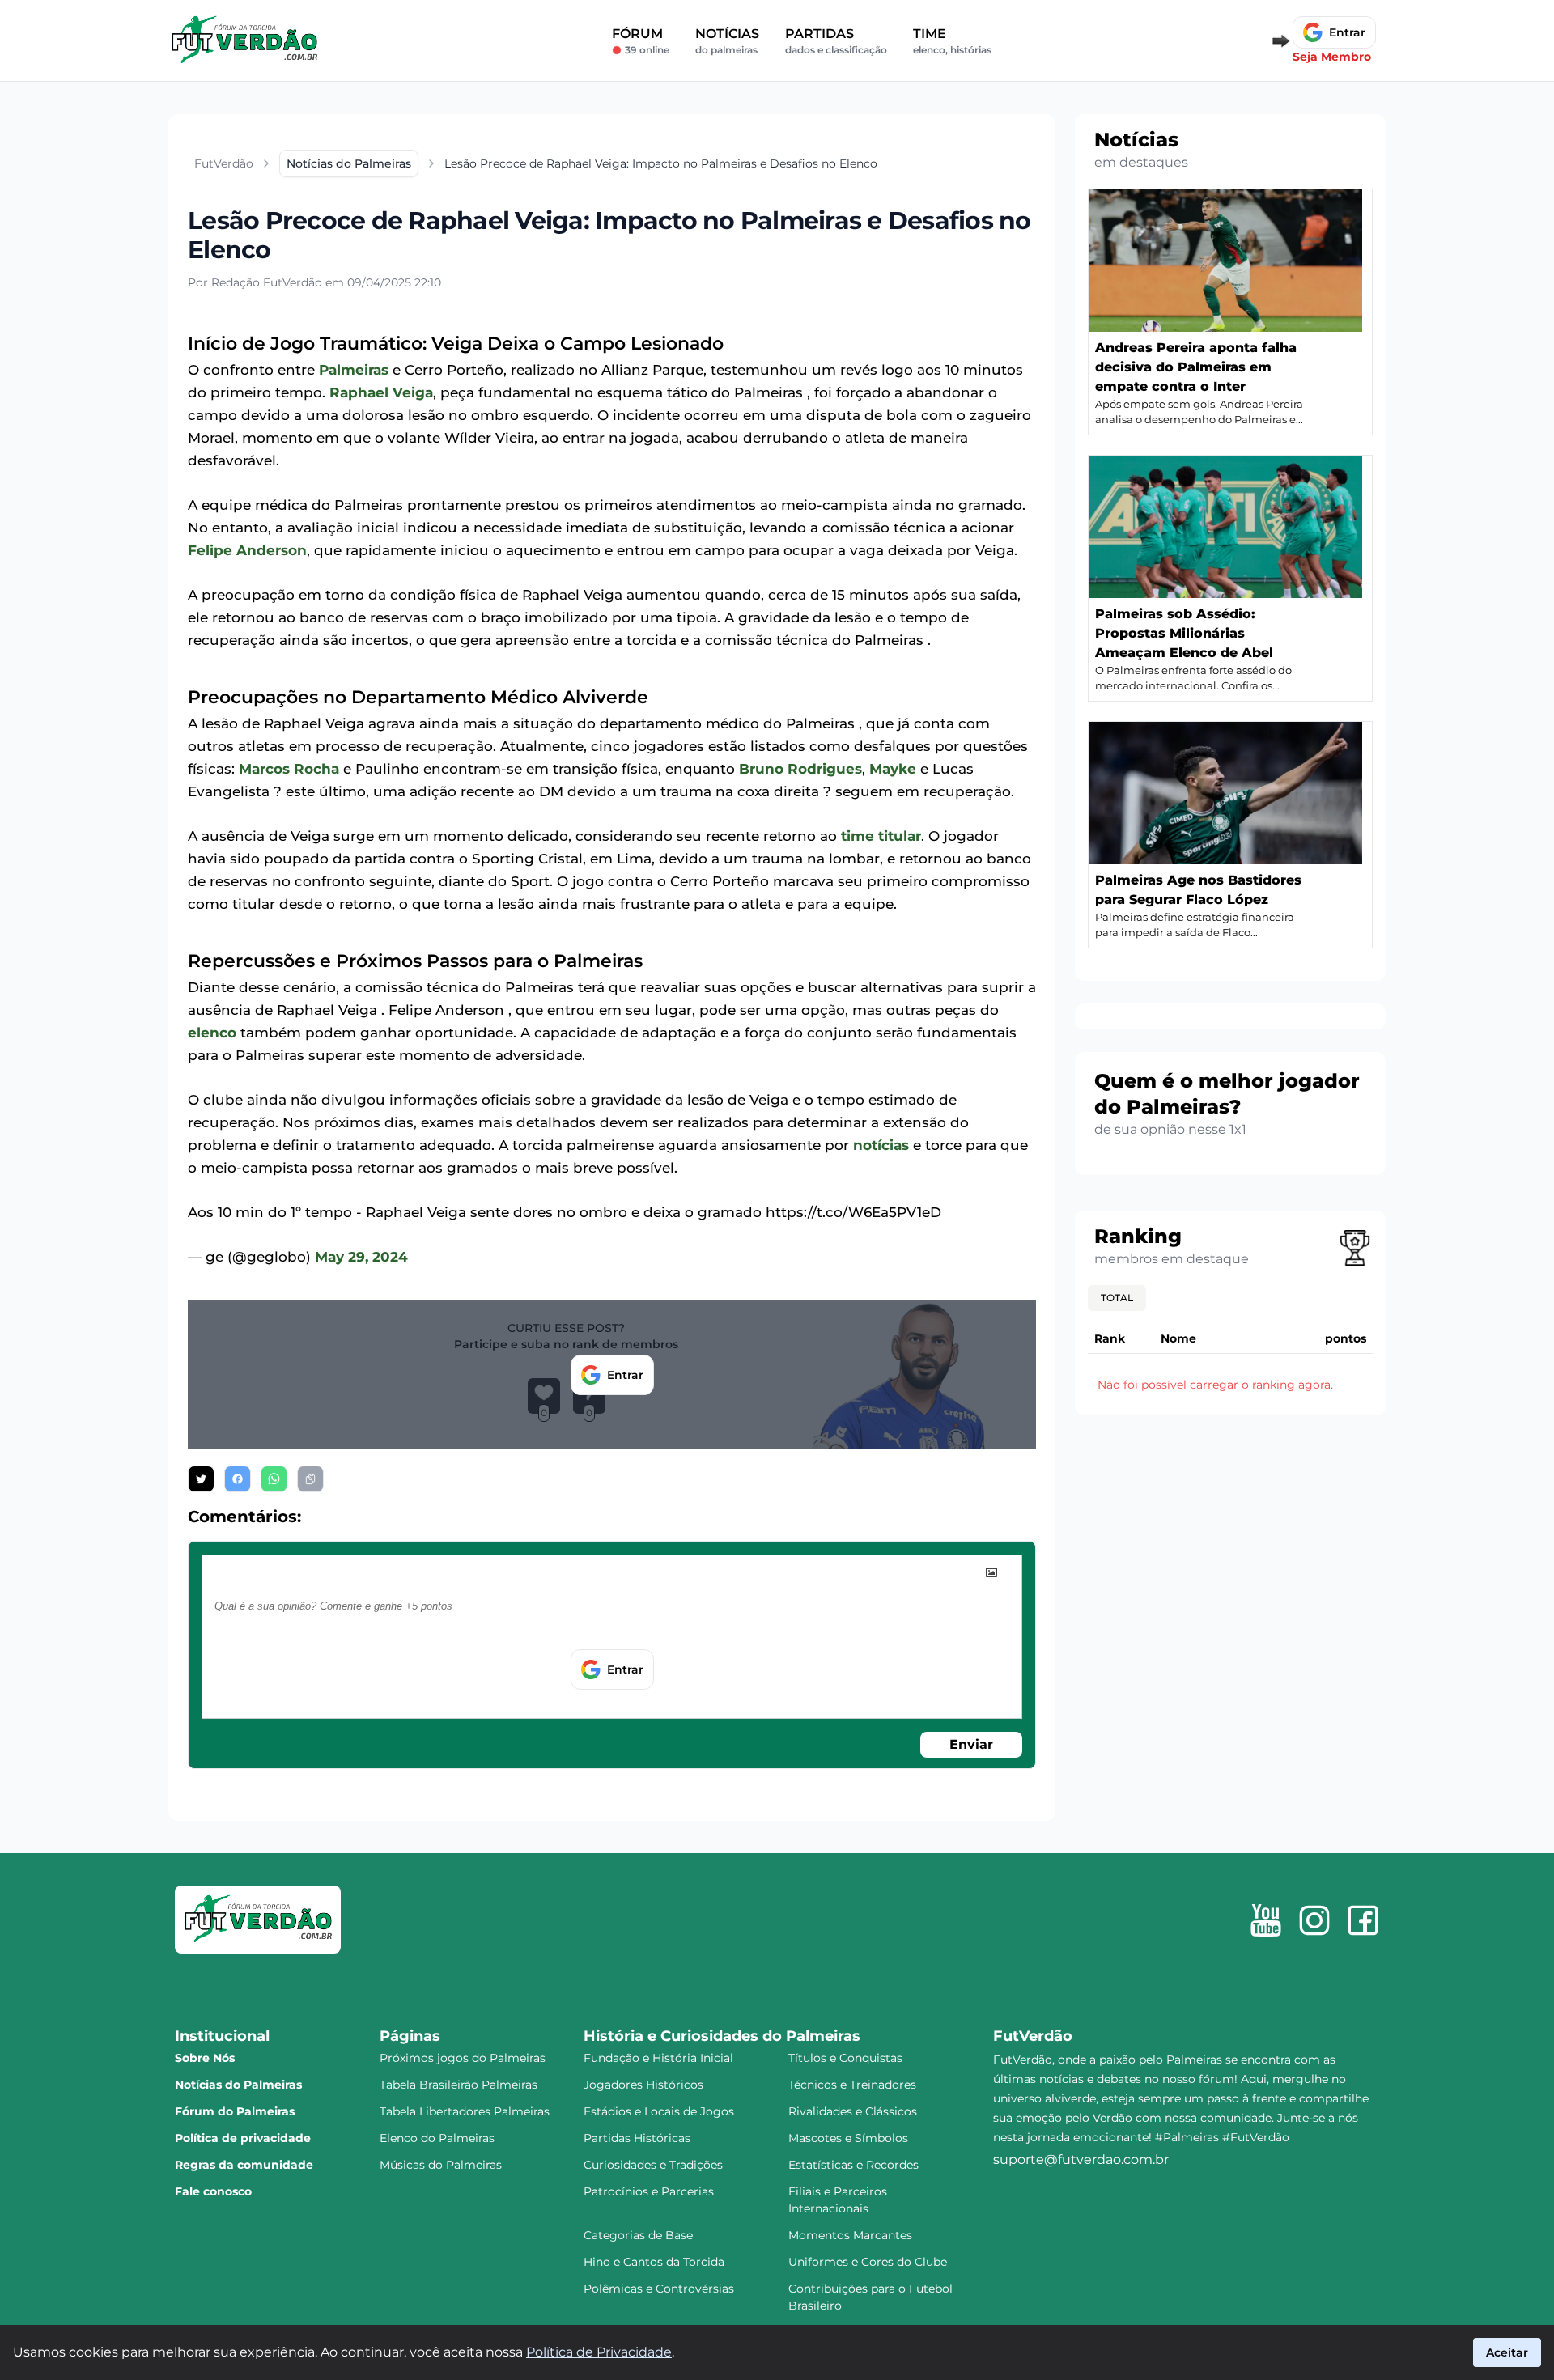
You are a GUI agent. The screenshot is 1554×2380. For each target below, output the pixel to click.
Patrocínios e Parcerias (649, 2191)
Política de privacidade (243, 2138)
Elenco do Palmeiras (437, 2138)
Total (1117, 1298)
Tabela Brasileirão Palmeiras (459, 2085)
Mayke (893, 769)
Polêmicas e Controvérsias (659, 2289)
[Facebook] (1363, 1920)
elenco (212, 1033)
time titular (881, 836)
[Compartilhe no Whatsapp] (274, 1479)
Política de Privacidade (599, 2352)
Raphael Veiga (381, 392)
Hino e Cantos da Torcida (654, 2262)
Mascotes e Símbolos (848, 2138)
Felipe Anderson (247, 550)
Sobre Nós (205, 2058)
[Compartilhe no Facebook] (238, 1479)
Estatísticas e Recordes (853, 2165)
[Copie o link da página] (310, 1479)
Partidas (836, 41)
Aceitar (1507, 2352)
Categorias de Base (638, 2235)
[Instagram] (1314, 1920)
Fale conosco (213, 2191)
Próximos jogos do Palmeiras (463, 2058)
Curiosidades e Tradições (653, 2165)
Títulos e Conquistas (845, 2058)
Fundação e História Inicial (658, 2058)
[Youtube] (1266, 1920)
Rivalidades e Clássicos (853, 2111)
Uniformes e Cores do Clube (868, 2262)
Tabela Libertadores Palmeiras (465, 2111)
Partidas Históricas (637, 2138)
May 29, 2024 (361, 1257)
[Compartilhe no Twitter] (201, 1479)
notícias (881, 1145)
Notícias (727, 41)
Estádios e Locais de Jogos (659, 2111)
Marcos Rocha (289, 769)
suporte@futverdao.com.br (1081, 2159)
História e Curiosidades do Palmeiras (722, 2036)
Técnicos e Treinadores (852, 2085)
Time (952, 41)
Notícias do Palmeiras (238, 2085)
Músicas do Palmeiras (441, 2165)
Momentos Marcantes (850, 2235)
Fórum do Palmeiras (235, 2111)
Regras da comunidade (244, 2165)
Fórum (641, 41)
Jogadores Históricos (643, 2085)
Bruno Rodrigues (800, 769)
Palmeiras (354, 370)
